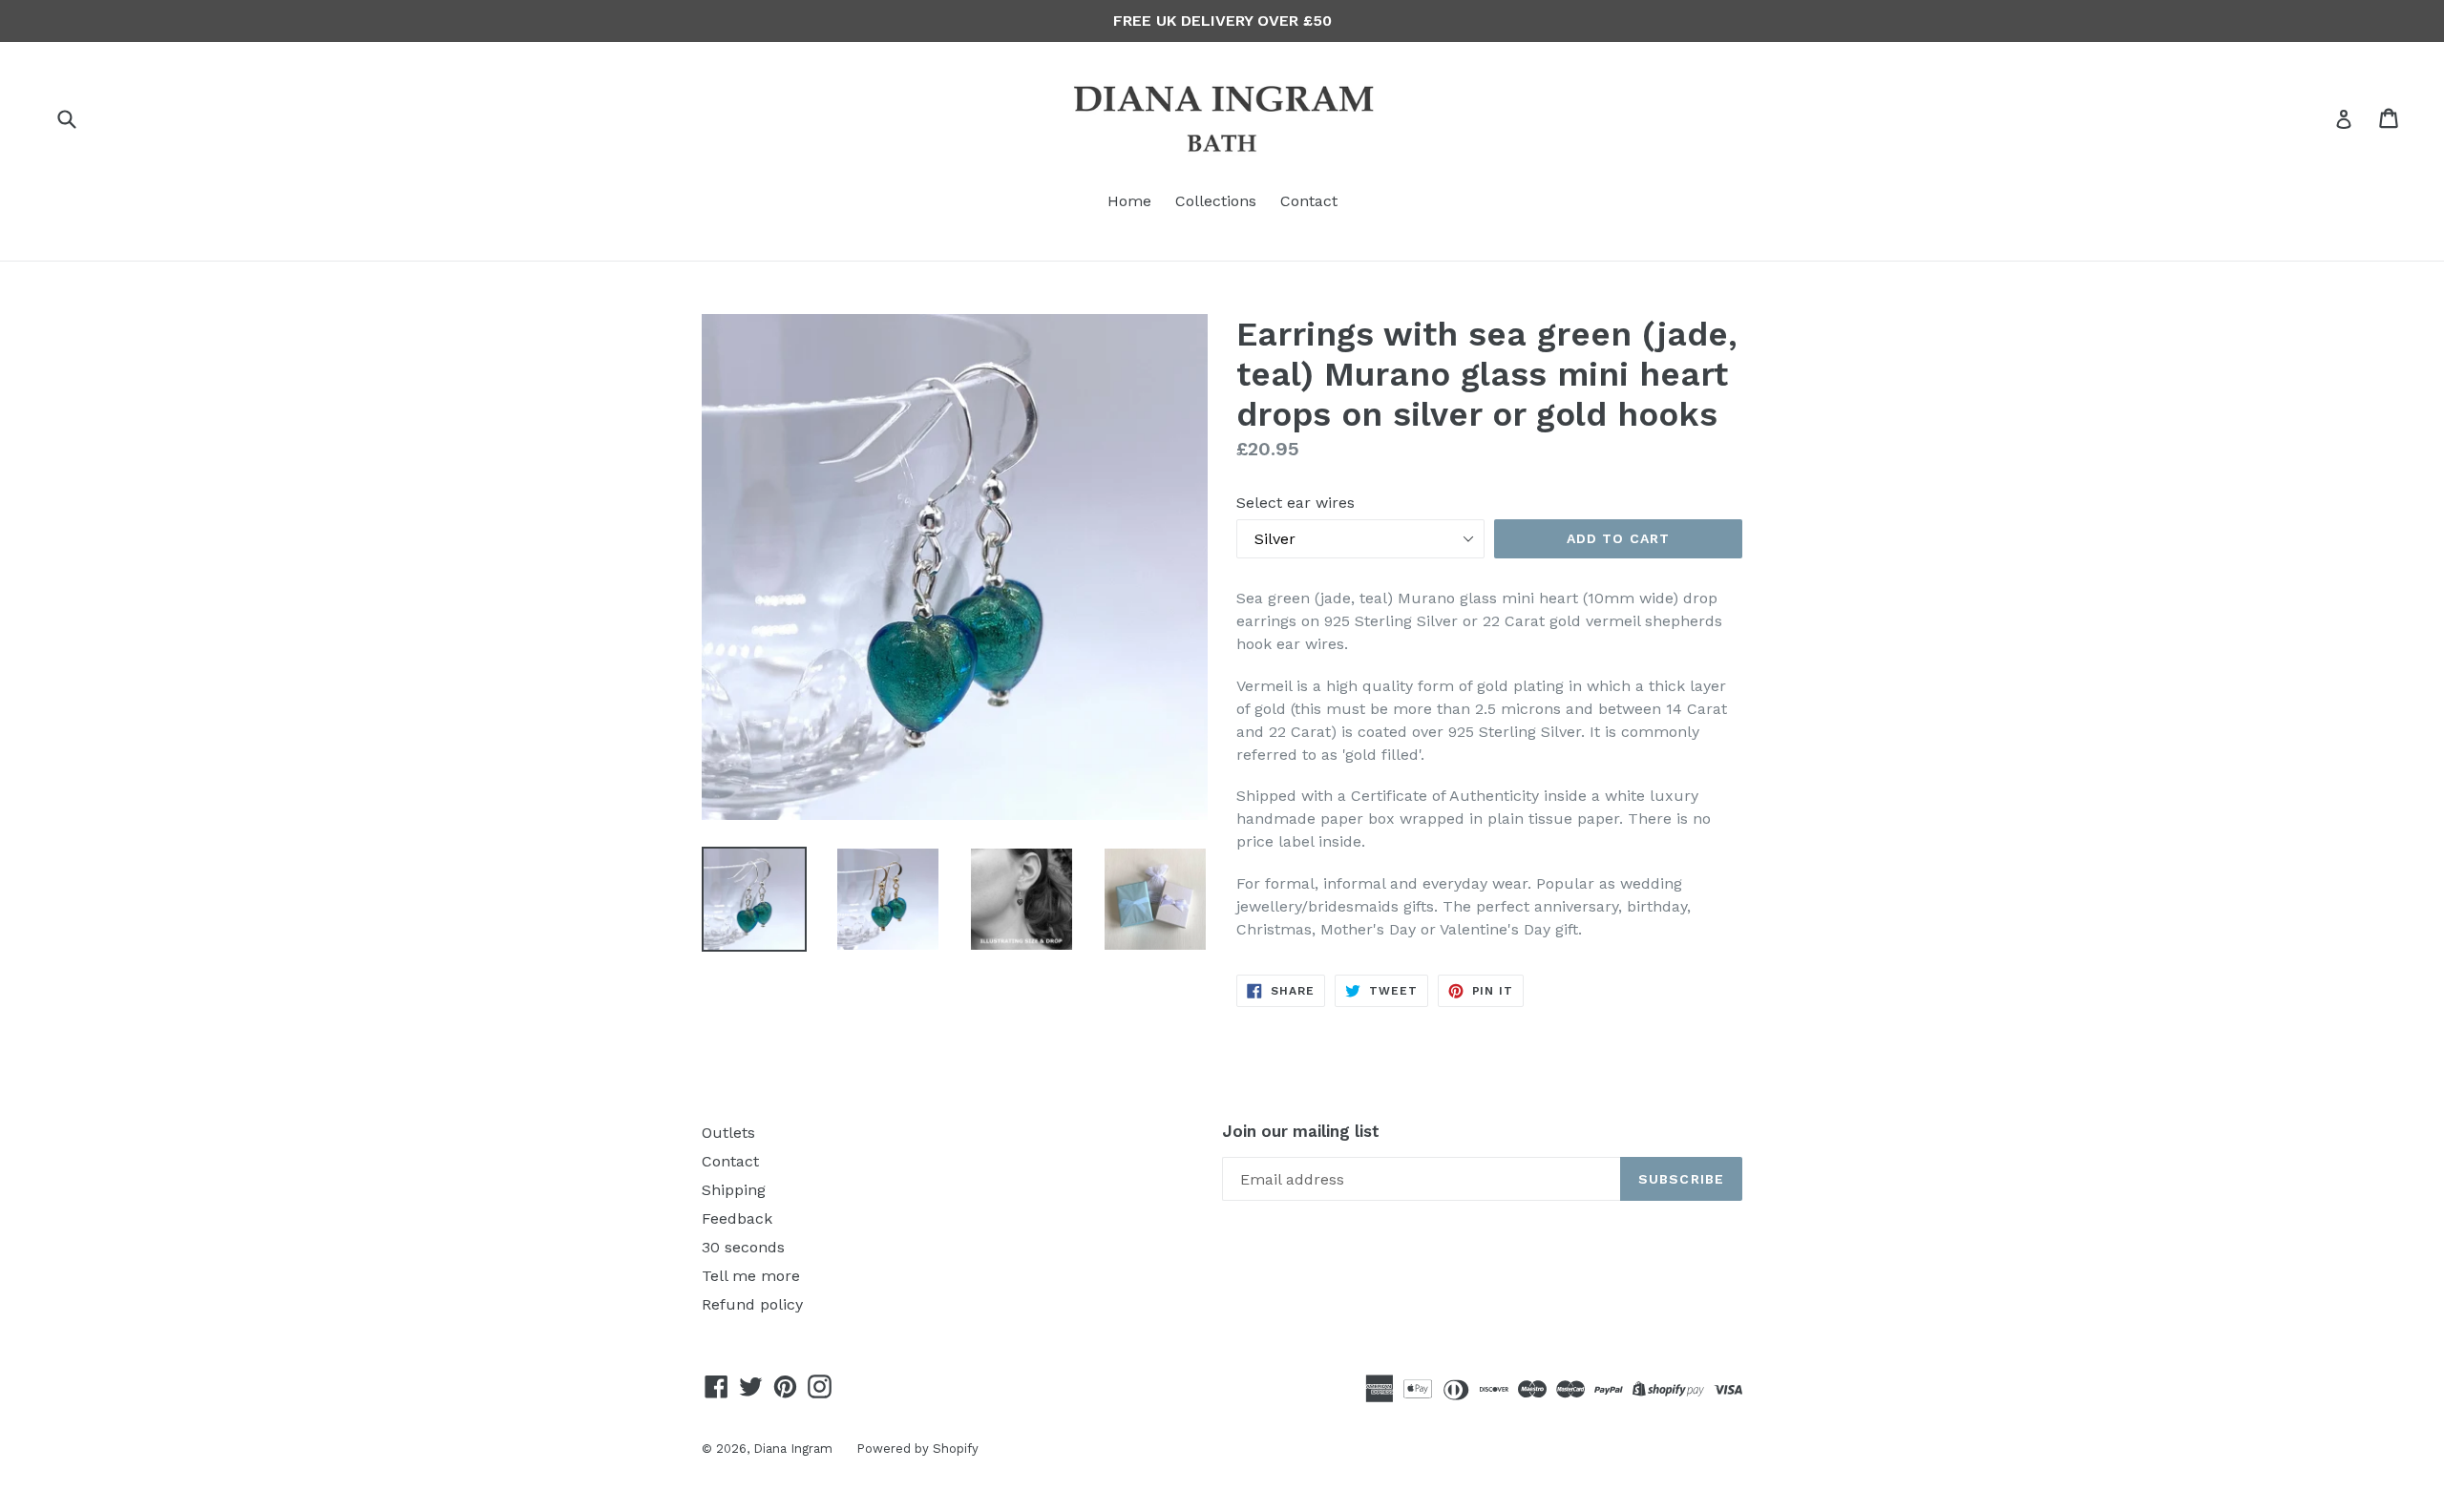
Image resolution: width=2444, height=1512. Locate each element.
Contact (1309, 201)
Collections (1216, 201)
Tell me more (751, 1276)
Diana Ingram (793, 1449)
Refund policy (752, 1304)
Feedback (737, 1218)
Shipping (734, 1190)
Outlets (728, 1133)
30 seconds (743, 1247)
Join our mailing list (1301, 1131)
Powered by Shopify (917, 1449)
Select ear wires (1296, 503)
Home (1129, 201)
